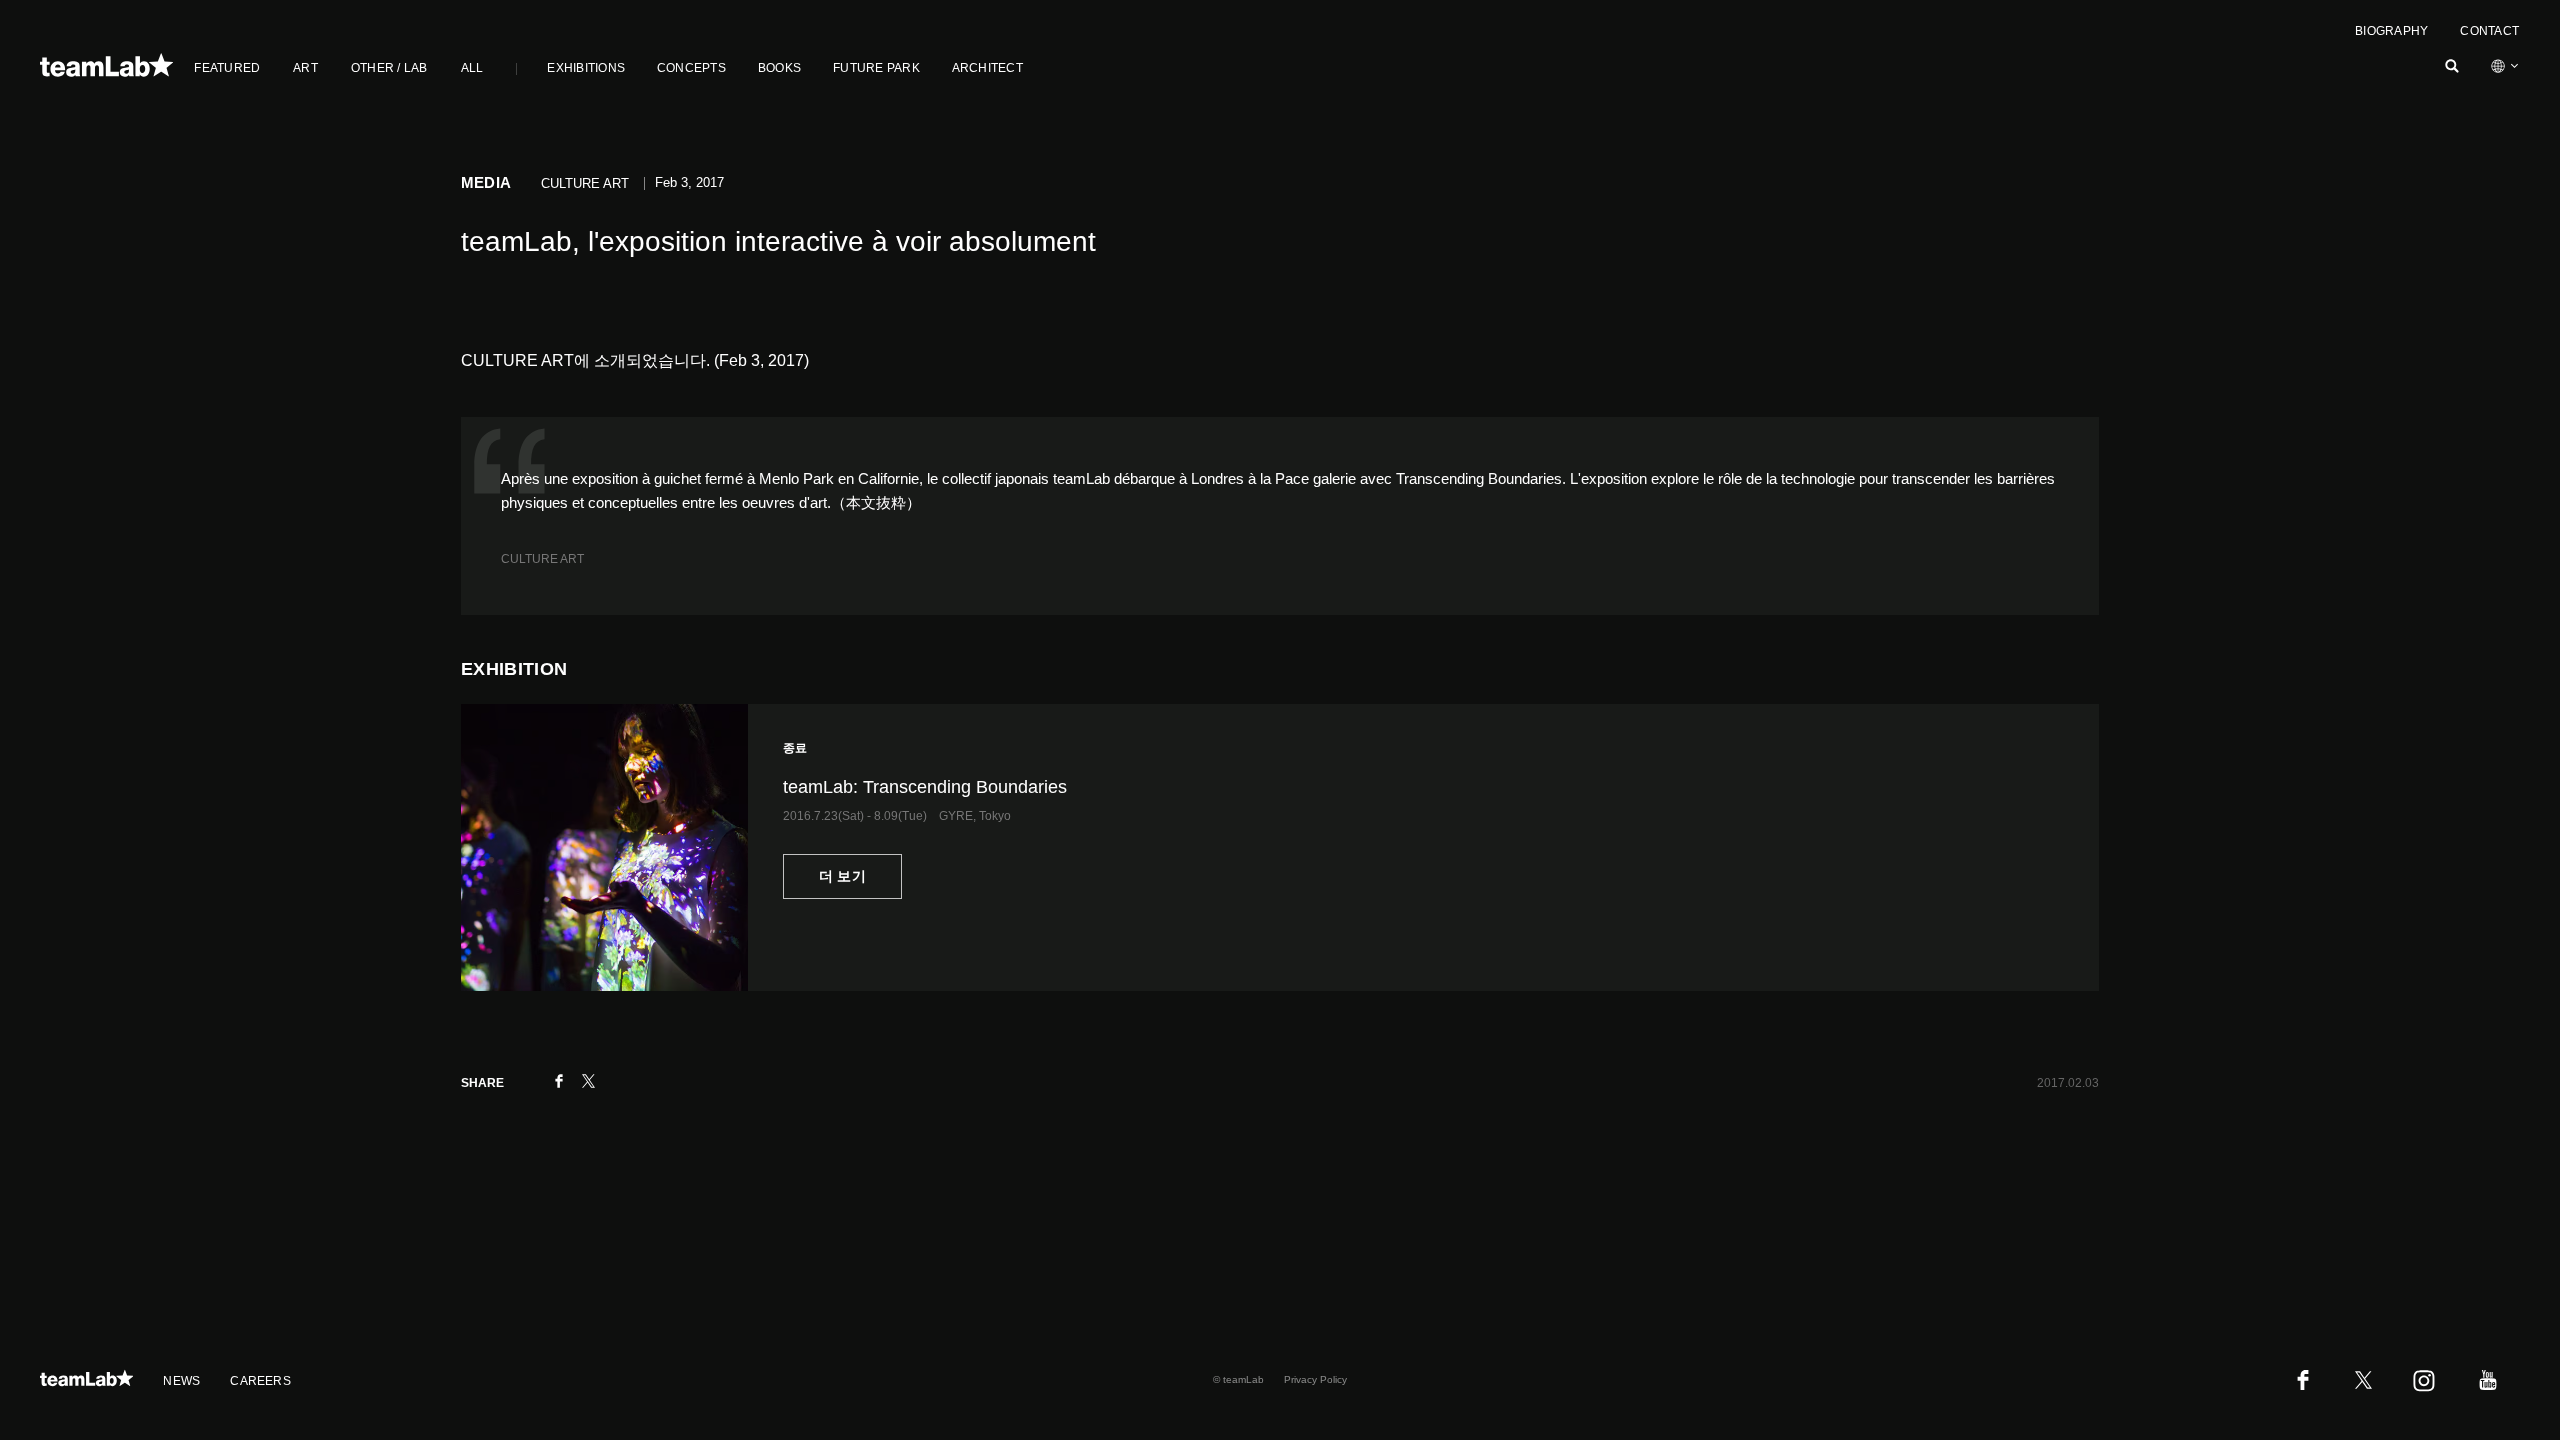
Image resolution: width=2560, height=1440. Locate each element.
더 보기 (842, 876)
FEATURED (227, 68)
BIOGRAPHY (2391, 31)
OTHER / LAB (389, 68)
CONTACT (2489, 31)
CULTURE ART (542, 559)
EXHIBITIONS (586, 68)
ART (305, 68)
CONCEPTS (691, 68)
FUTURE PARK (876, 68)
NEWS (181, 1381)
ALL (472, 68)
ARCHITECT (987, 68)
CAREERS (260, 1381)
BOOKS (779, 68)
